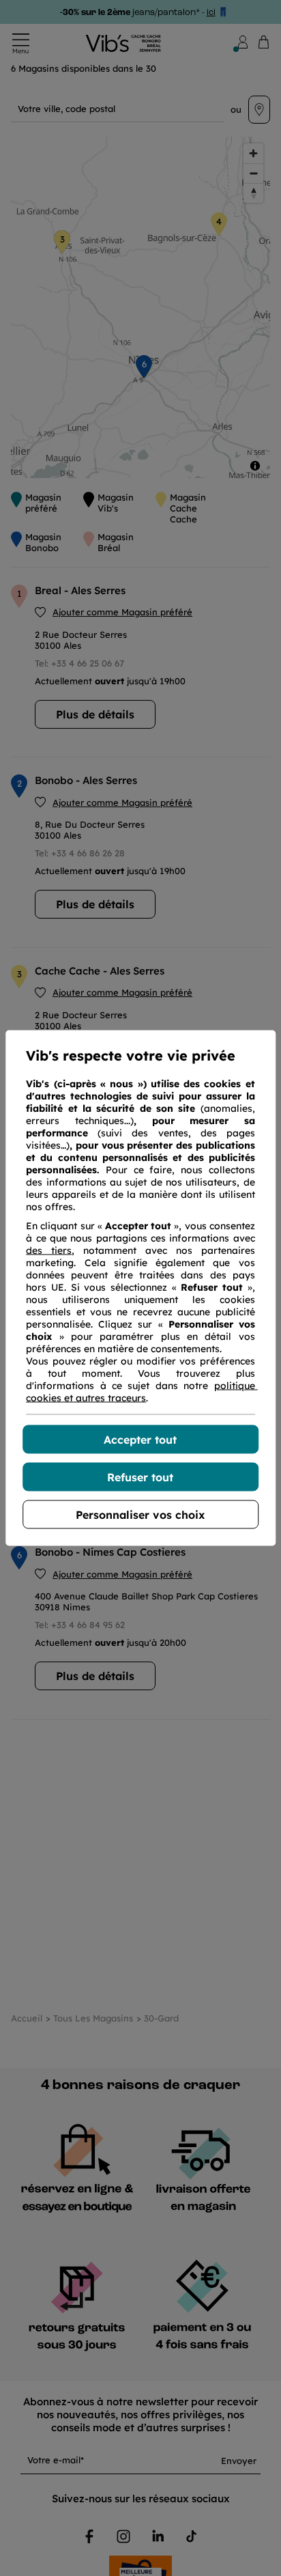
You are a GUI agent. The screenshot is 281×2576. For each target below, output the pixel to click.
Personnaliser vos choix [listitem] (140, 1515)
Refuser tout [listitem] (140, 1477)
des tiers (49, 1250)
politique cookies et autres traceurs (142, 1392)
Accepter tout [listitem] (140, 1440)
